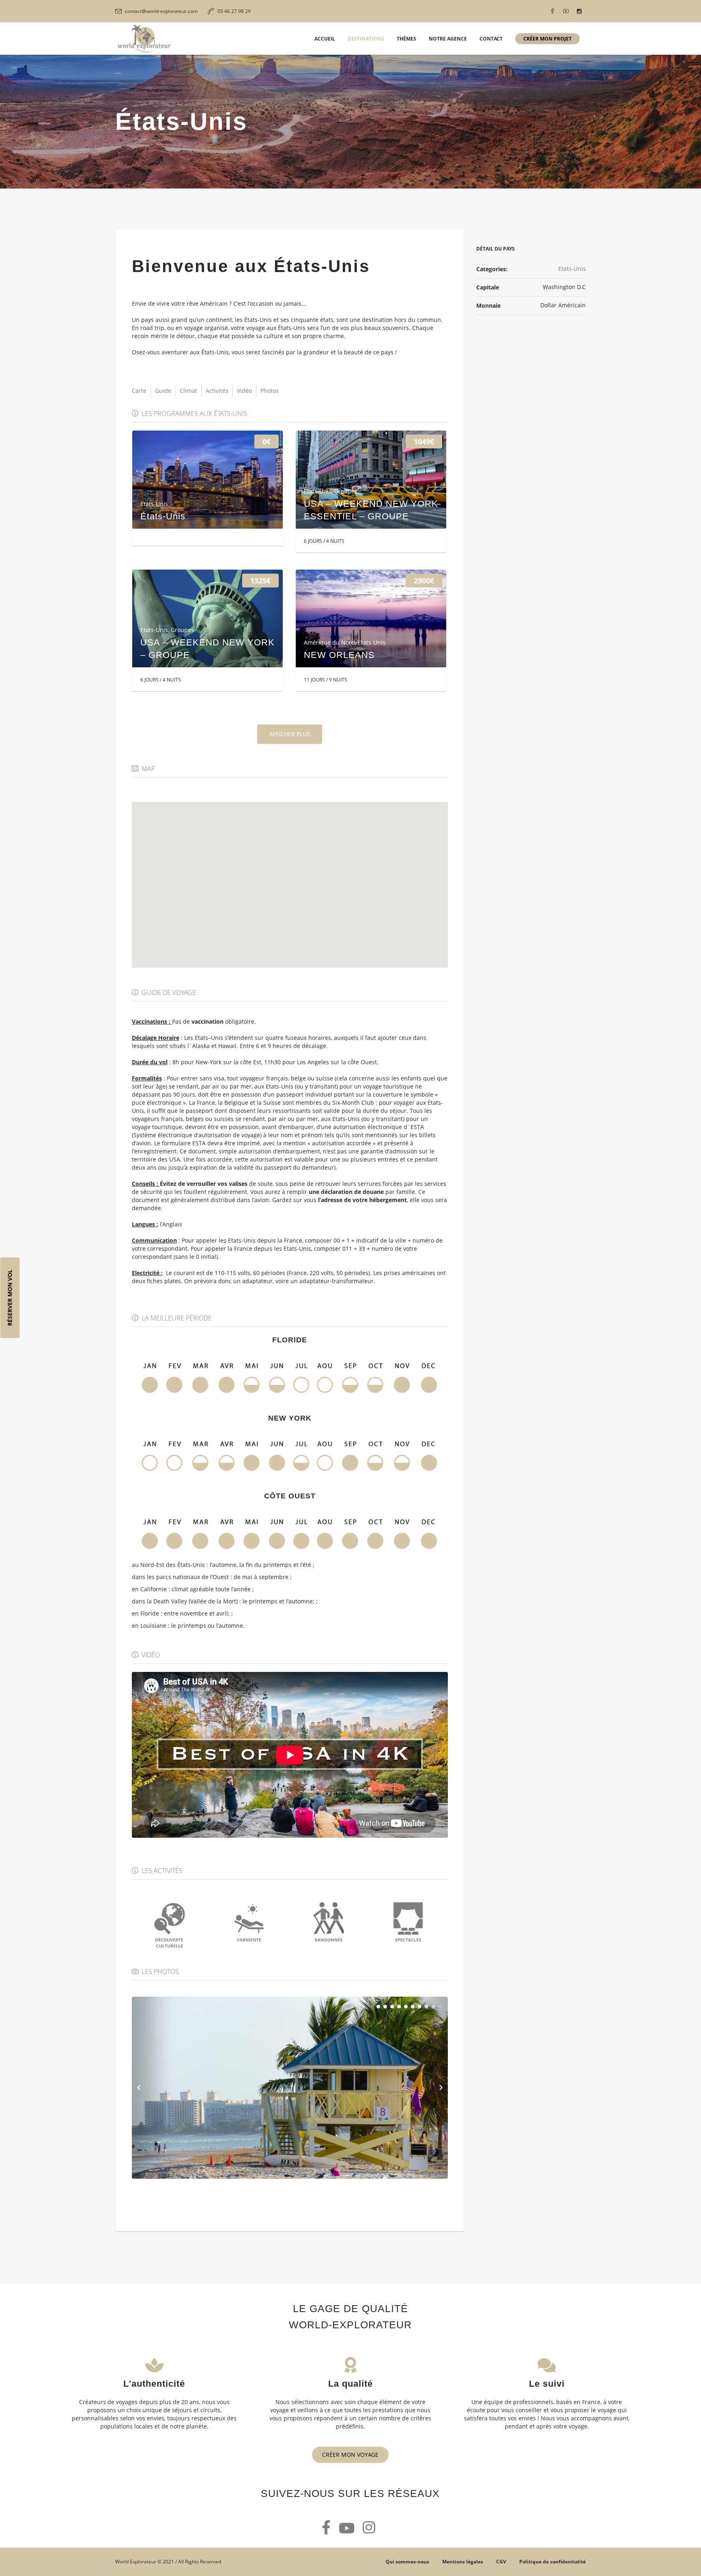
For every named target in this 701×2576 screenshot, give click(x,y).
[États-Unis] (208, 480)
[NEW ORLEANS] (371, 619)
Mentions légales (463, 2562)
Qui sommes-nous (407, 2562)
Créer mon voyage (350, 2455)
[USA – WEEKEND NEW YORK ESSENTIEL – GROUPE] (371, 480)
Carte (139, 391)
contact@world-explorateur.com (161, 11)
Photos (270, 391)
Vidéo (244, 391)
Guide (163, 391)
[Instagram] (579, 11)
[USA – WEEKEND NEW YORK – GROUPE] (208, 619)
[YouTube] (566, 11)
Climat (188, 391)
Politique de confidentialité (553, 2562)
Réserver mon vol (10, 1298)
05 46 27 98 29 (234, 11)
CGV (501, 2562)
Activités (217, 391)
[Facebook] (553, 11)
